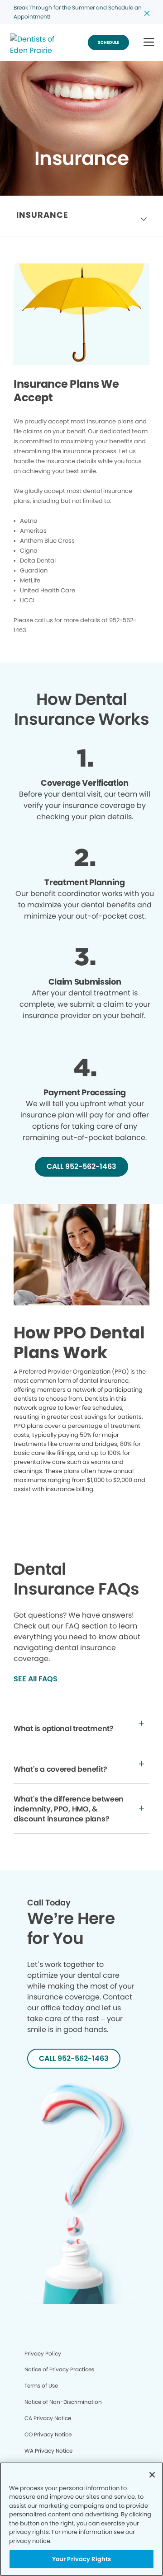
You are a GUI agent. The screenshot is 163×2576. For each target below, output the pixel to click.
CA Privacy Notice (48, 2418)
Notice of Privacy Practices (59, 2369)
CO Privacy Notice (48, 2434)
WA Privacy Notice (48, 2451)
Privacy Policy (43, 2353)
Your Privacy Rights (81, 2559)
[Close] (152, 2475)
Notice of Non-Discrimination (63, 2402)
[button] (149, 43)
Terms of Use (41, 2386)
